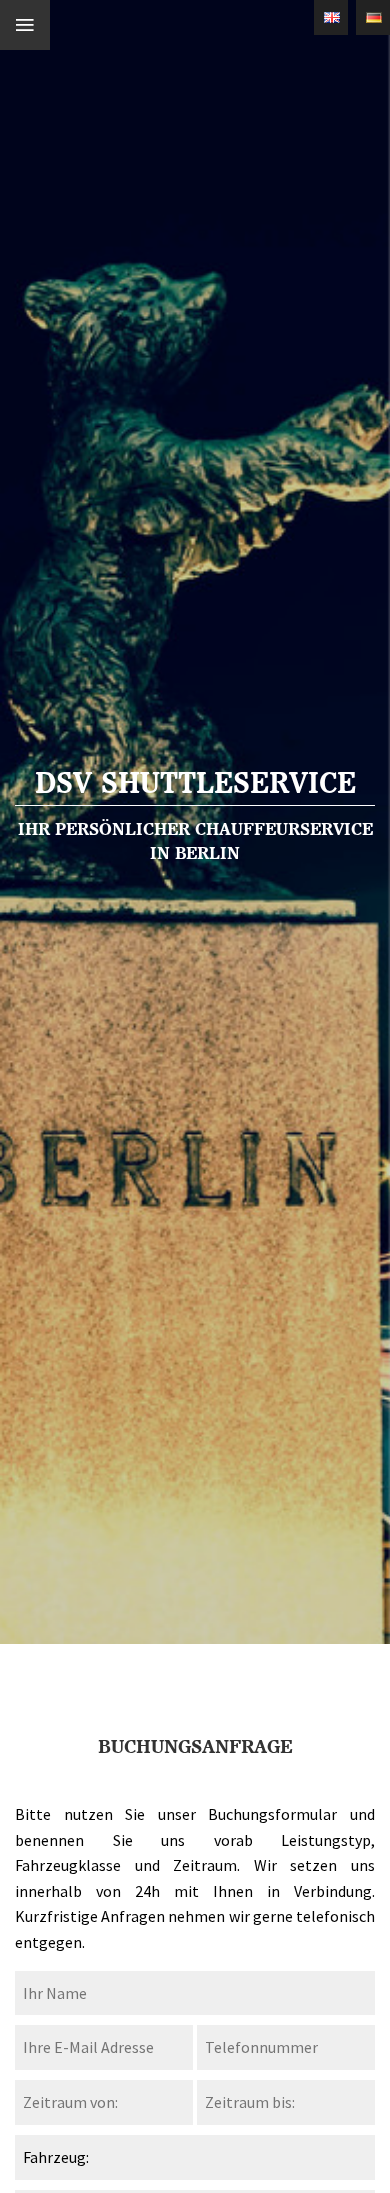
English (331, 17)
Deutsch (373, 17)
